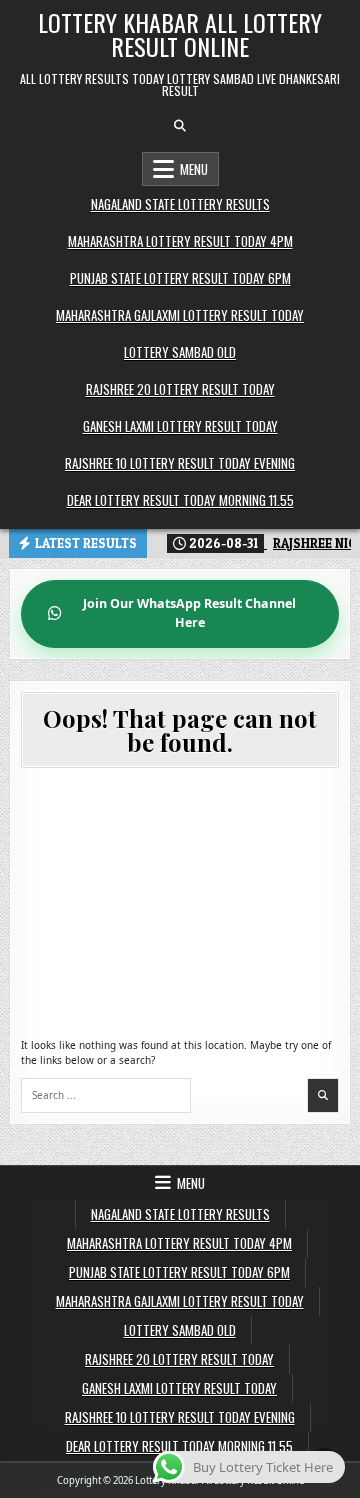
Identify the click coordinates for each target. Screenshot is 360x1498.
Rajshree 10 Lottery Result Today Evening (180, 463)
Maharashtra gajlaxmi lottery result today (180, 315)
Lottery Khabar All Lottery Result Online (180, 34)
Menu (194, 169)
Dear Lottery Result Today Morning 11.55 (180, 500)
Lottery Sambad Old (180, 352)
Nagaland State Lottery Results (180, 204)
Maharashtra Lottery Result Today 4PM (180, 241)
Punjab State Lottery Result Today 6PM (180, 278)
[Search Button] (180, 126)
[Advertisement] (180, 903)
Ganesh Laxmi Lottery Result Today (180, 426)
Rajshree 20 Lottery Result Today (180, 389)
